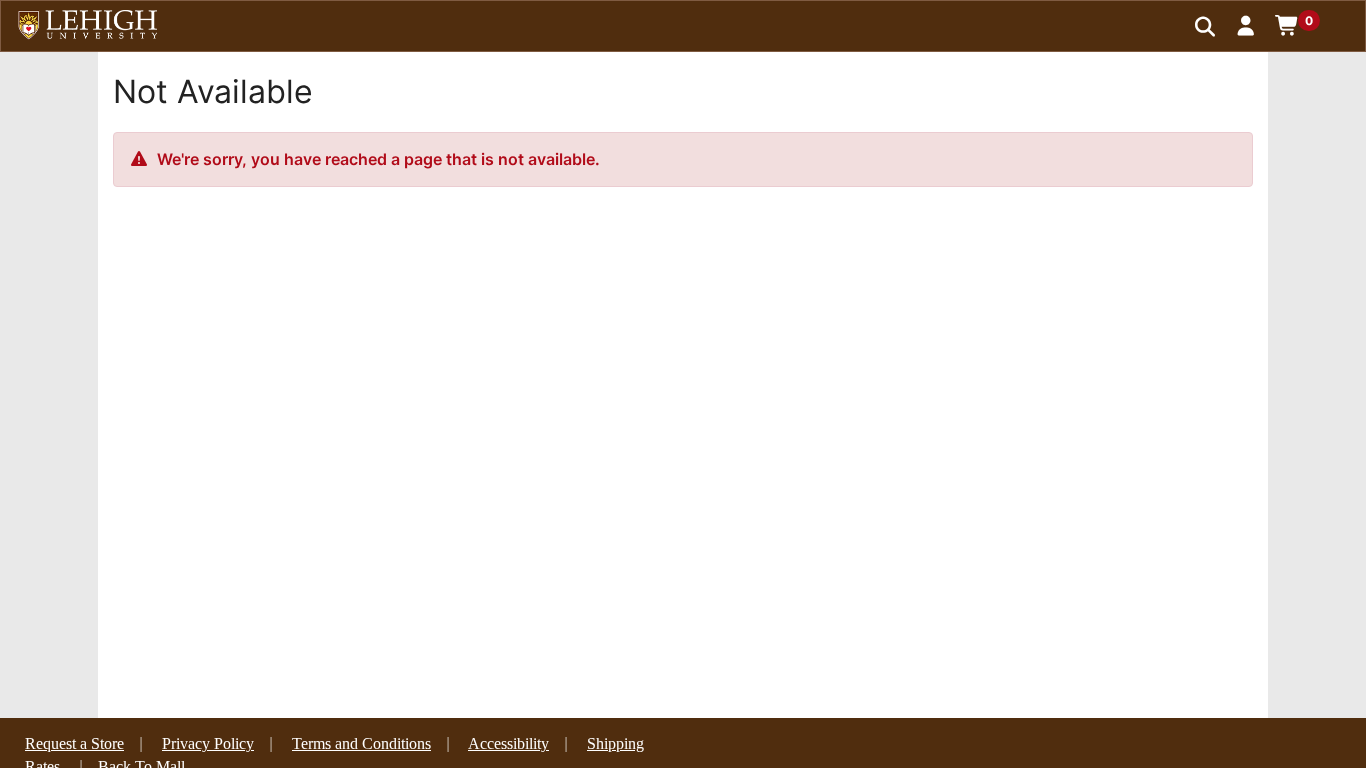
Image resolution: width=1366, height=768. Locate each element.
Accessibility (508, 743)
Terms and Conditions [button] (361, 743)
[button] (1246, 25)
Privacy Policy (208, 743)
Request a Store (74, 743)
